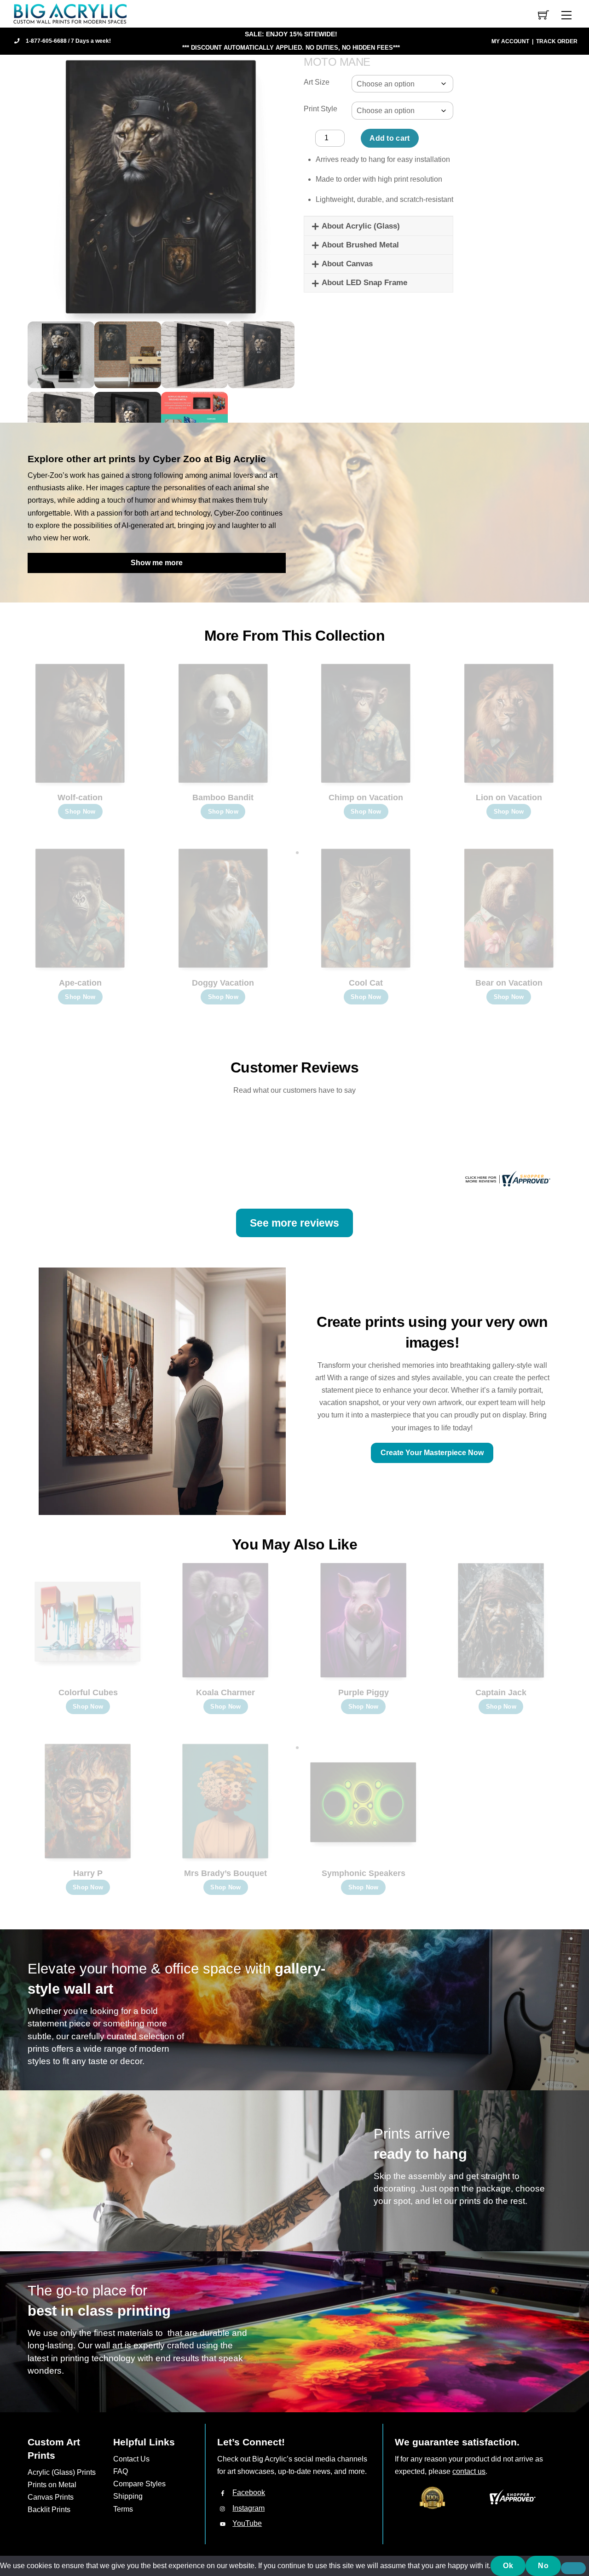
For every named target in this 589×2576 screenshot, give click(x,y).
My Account (510, 41)
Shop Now (80, 812)
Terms (123, 2509)
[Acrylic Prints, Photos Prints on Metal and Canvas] (70, 13)
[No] (573, 2568)
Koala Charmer (225, 1692)
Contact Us (131, 2459)
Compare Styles (139, 2484)
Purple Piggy (364, 1692)
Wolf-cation (80, 797)
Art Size (317, 82)
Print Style (320, 109)
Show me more (157, 563)
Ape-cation (80, 983)
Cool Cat (366, 983)
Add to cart (390, 138)
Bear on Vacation (509, 983)
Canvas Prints (51, 2497)
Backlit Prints (49, 2510)
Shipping (128, 2496)
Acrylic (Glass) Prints (62, 2472)
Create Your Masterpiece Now (432, 1453)
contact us (469, 2471)
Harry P (88, 1873)
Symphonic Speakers (364, 1873)
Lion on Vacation (509, 797)
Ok (508, 2566)
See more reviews (294, 1223)
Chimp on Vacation (366, 797)
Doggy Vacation (223, 983)
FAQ (121, 2471)
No (543, 2566)
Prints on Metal (52, 2485)
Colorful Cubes (88, 1692)
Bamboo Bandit (223, 797)
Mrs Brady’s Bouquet (225, 1873)
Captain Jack (501, 1692)
